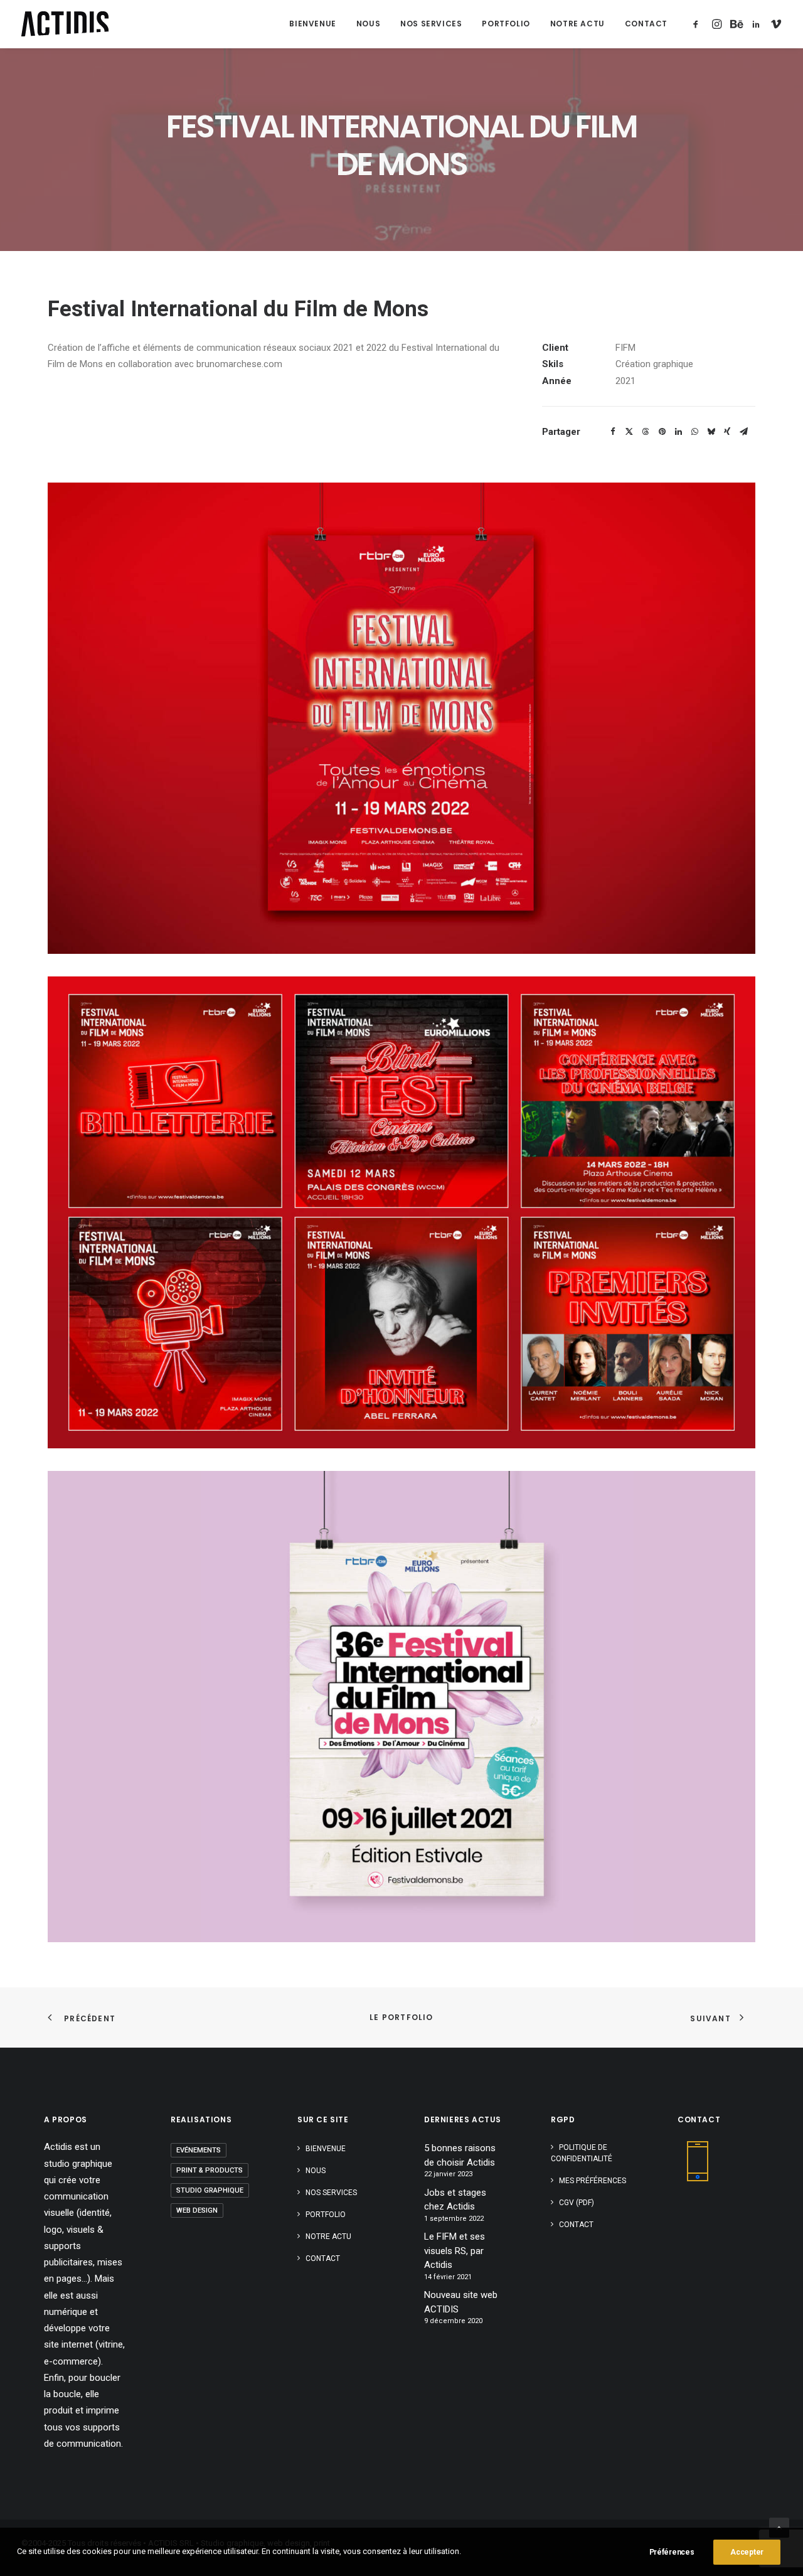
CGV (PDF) (577, 2203)
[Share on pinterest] (662, 432)
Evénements (199, 2150)
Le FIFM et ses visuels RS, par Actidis (455, 2251)
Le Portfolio (401, 2017)
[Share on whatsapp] (694, 432)
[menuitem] (312, 24)
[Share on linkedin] (678, 432)
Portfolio (506, 24)
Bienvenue (312, 24)
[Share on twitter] (629, 432)
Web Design (197, 2210)
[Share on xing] (727, 432)
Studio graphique (210, 2190)
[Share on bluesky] (711, 432)
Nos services (431, 24)
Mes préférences (593, 2181)
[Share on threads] (646, 432)
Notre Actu (577, 24)
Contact (646, 24)
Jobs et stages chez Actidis (455, 2200)
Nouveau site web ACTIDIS (461, 2302)
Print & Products (210, 2170)
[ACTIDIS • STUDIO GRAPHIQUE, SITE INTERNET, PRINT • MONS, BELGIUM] (65, 24)
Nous (368, 24)
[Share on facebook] (613, 432)
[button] (698, 24)
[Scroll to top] (779, 2527)
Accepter (747, 2552)
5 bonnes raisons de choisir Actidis (460, 2155)
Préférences (672, 2552)
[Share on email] (743, 432)
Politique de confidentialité (582, 2153)
